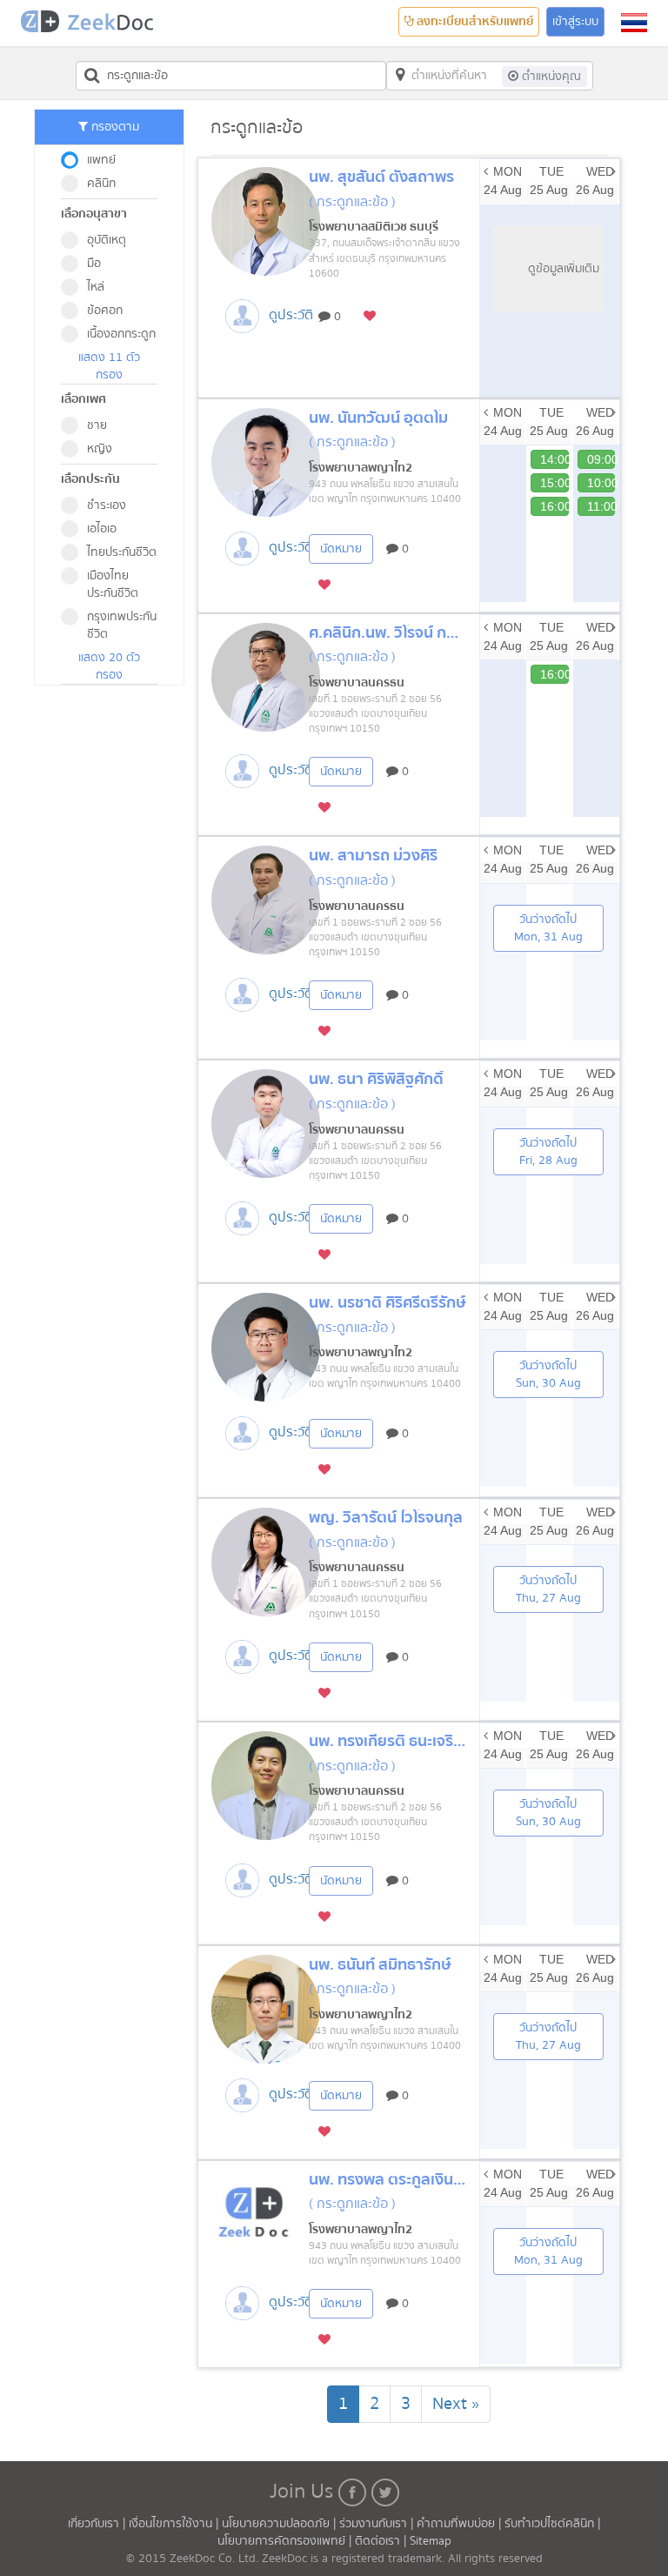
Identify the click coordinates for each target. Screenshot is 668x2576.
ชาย (97, 425)
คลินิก (101, 184)
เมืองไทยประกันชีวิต (113, 585)
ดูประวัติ (291, 315)
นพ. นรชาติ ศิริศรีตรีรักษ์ (387, 1303)
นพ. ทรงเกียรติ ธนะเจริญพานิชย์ (412, 1741)
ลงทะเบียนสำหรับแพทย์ (474, 22)
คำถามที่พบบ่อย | (461, 2524)
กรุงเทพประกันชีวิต (122, 626)
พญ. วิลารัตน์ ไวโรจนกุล (386, 1518)
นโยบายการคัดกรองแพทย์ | (286, 2541)
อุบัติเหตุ (107, 240)
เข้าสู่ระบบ (575, 22)
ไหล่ (96, 287)
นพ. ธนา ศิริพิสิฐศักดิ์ (376, 1079)
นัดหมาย (341, 549)
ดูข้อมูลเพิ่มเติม (564, 269)
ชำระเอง (107, 505)
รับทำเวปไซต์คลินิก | (552, 2524)
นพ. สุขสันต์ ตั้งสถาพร (381, 177)
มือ (94, 264)
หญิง (100, 449)
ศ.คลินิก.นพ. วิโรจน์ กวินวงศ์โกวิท (416, 633)
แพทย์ (101, 160)
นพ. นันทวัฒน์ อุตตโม (378, 418)
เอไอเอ (102, 529)
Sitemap (431, 2541)
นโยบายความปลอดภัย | (281, 2524)
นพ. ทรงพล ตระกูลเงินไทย (393, 2180)
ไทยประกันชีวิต (122, 552)
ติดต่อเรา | (382, 2541)
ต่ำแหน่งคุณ (550, 77)
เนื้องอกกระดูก (121, 334)
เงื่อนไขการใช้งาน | (175, 2524)
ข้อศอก (105, 311)
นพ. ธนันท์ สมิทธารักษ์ (380, 1965)
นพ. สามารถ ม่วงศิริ (373, 856)
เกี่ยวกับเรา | (98, 2524)
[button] (634, 23)
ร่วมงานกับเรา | (376, 2524)
